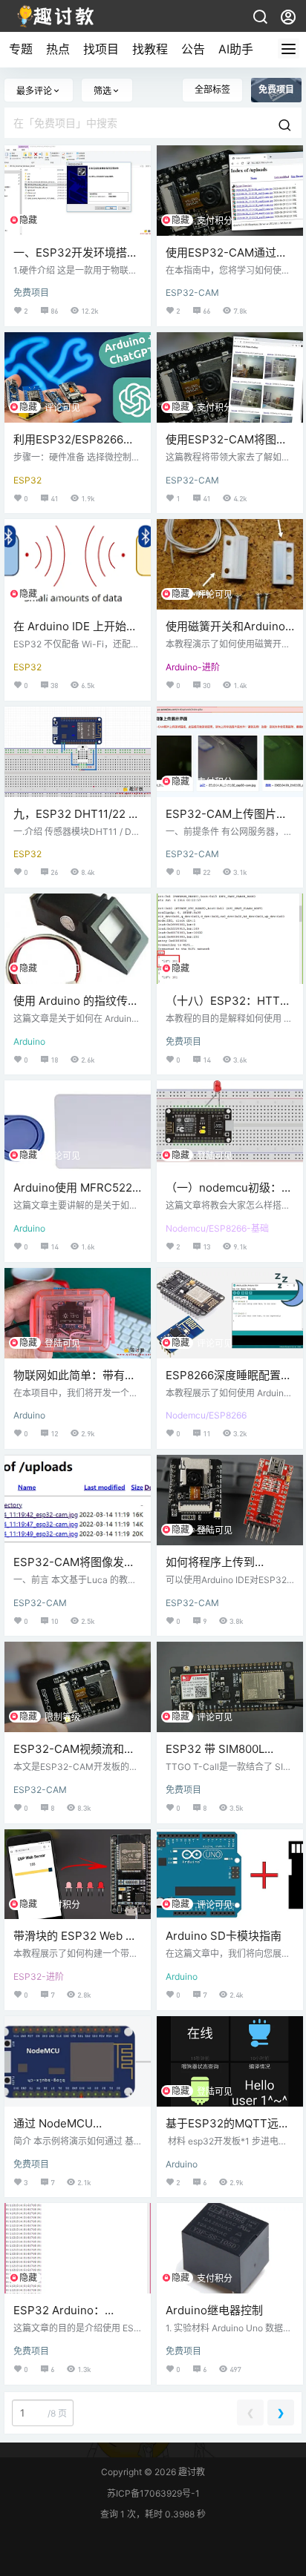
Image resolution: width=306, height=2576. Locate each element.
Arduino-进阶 (193, 667)
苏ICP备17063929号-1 (153, 2493)
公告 (193, 49)
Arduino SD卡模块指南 (224, 1936)
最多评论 (34, 91)
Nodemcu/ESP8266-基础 (217, 1228)
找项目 (101, 49)
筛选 (102, 91)
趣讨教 (191, 2472)
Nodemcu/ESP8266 (206, 1415)
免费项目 (31, 293)
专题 (21, 49)
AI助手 (236, 49)
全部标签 (212, 89)
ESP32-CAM (192, 293)
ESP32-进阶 (39, 1976)
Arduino (29, 1041)
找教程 (150, 49)
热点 (58, 49)
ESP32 (27, 480)
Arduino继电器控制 (214, 2310)
